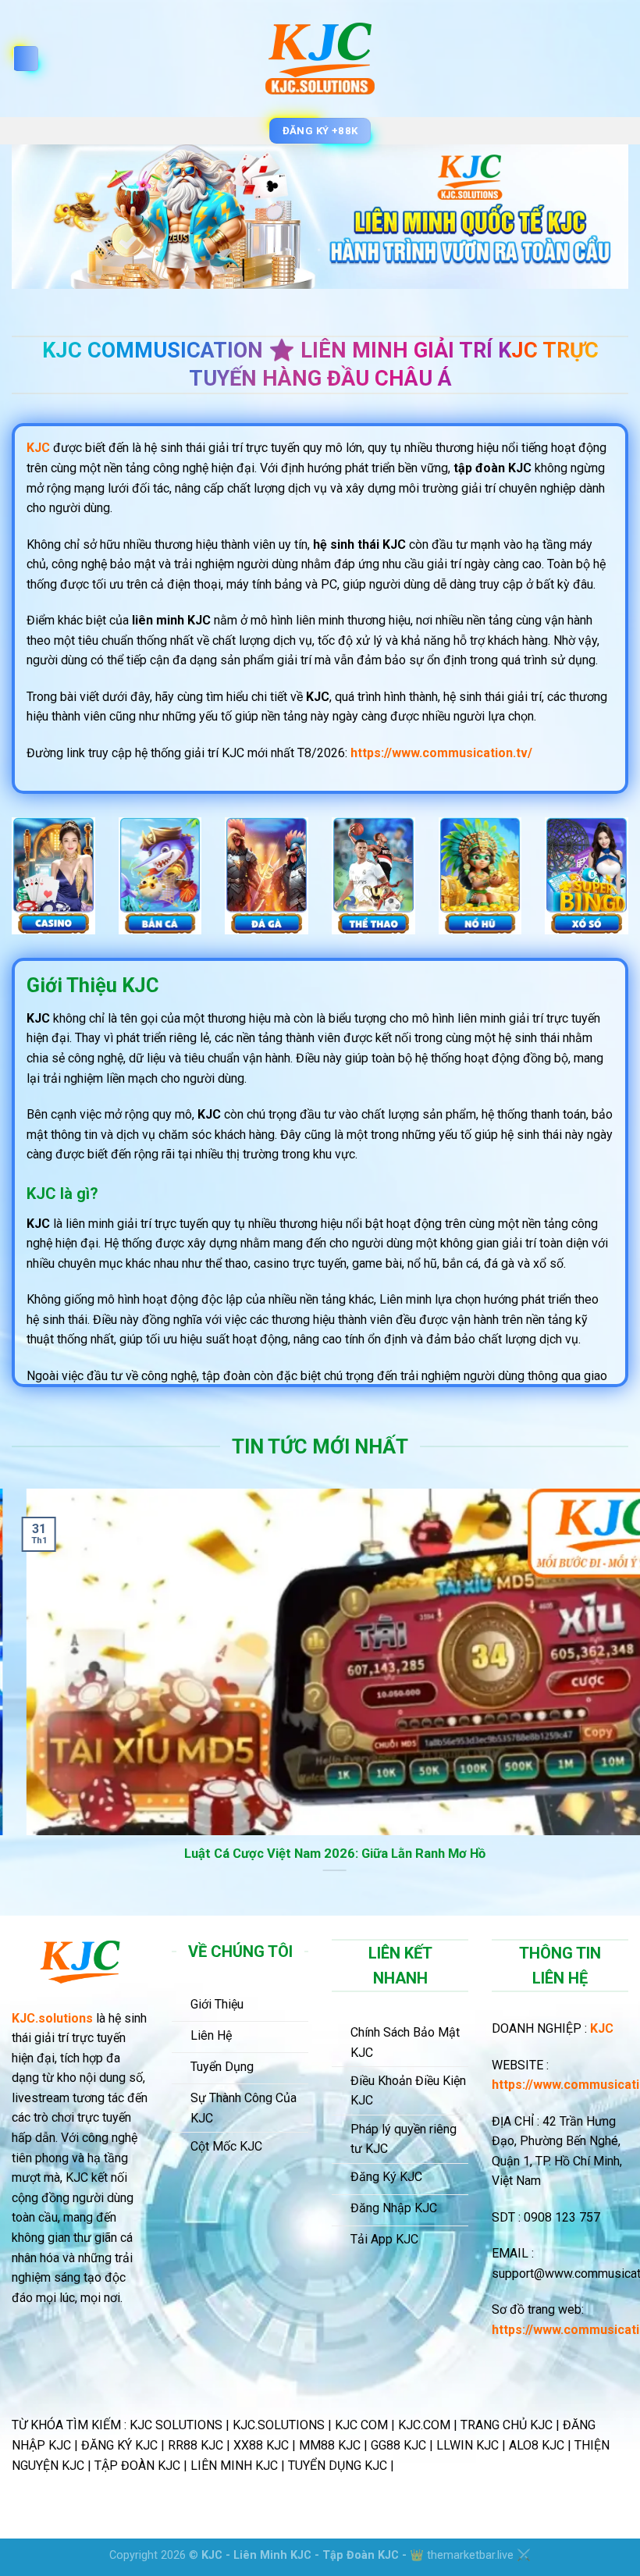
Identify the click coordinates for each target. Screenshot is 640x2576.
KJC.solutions (52, 2018)
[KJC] (320, 59)
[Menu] (26, 59)
